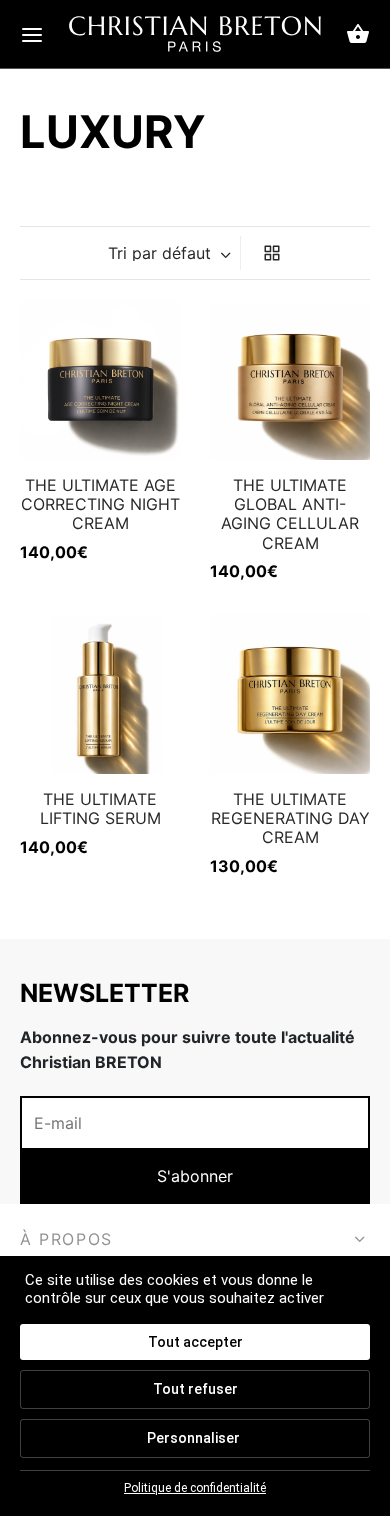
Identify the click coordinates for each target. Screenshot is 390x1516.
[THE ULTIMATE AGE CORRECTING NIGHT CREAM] (100, 380)
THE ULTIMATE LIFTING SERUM (100, 808)
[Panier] (358, 34)
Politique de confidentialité (195, 1488)
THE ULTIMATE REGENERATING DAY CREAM (290, 818)
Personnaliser (193, 1438)
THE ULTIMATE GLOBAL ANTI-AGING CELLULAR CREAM (290, 514)
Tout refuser (195, 1389)
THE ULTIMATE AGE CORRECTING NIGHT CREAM (100, 504)
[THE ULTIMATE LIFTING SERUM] (100, 694)
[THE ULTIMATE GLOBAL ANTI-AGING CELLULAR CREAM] (290, 380)
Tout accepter (195, 1342)
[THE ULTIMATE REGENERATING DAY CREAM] (290, 694)
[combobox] (171, 253)
